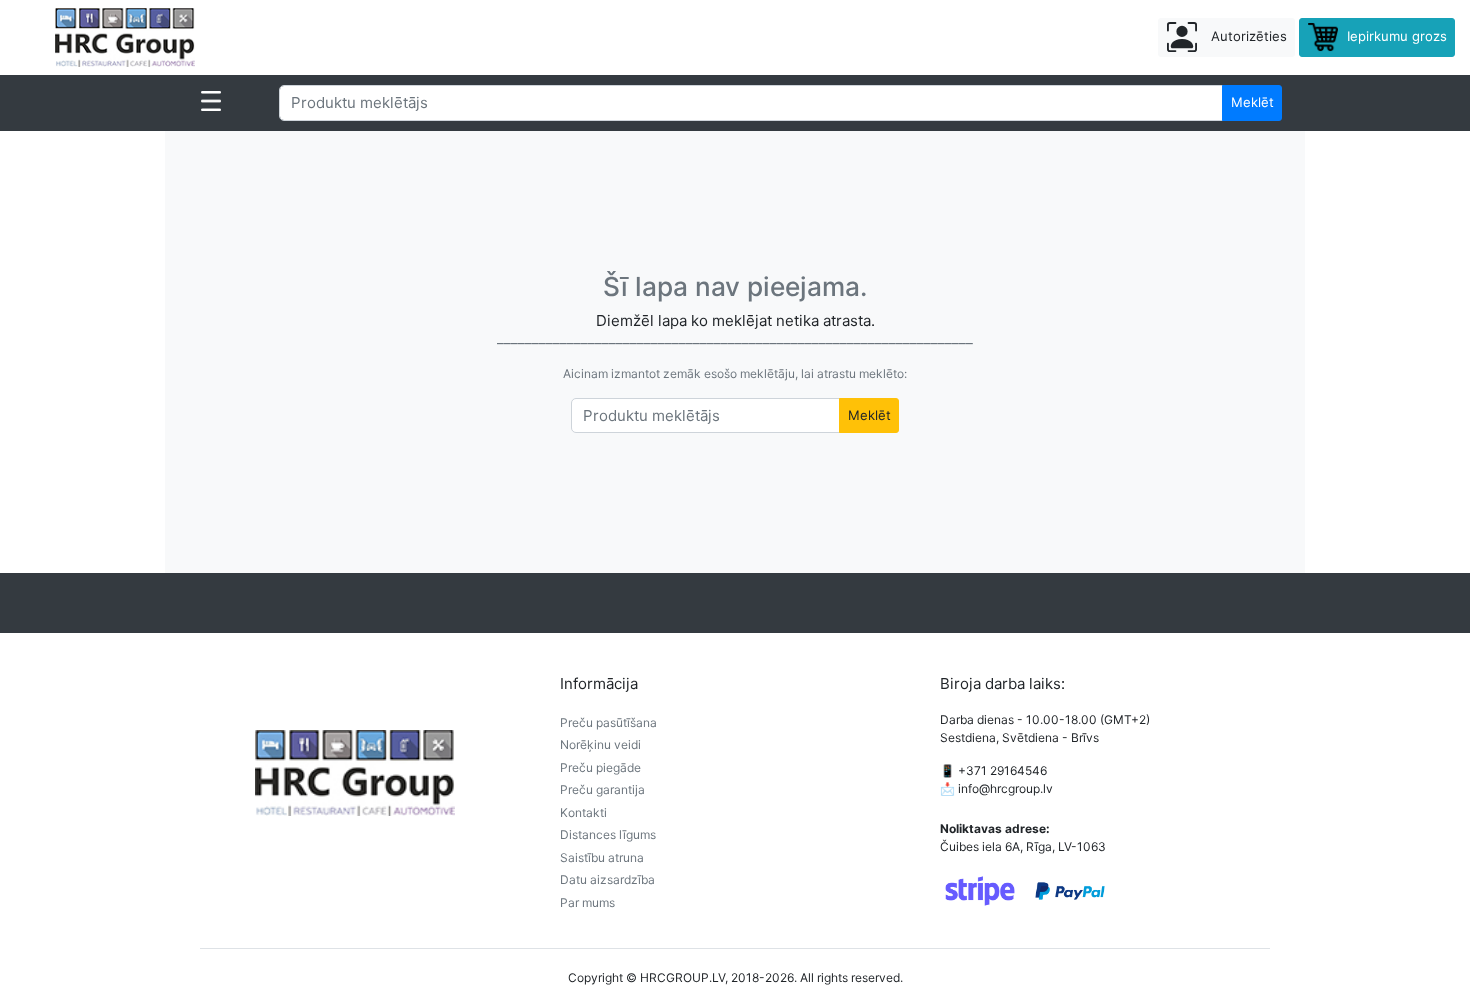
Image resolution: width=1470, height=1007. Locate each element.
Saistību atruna (602, 857)
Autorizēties (1247, 36)
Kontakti (583, 812)
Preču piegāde (600, 767)
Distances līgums (608, 834)
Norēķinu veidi (600, 744)
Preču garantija (602, 789)
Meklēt (1252, 102)
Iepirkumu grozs (1395, 36)
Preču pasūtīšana (608, 722)
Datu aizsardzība (607, 879)
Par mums (587, 902)
